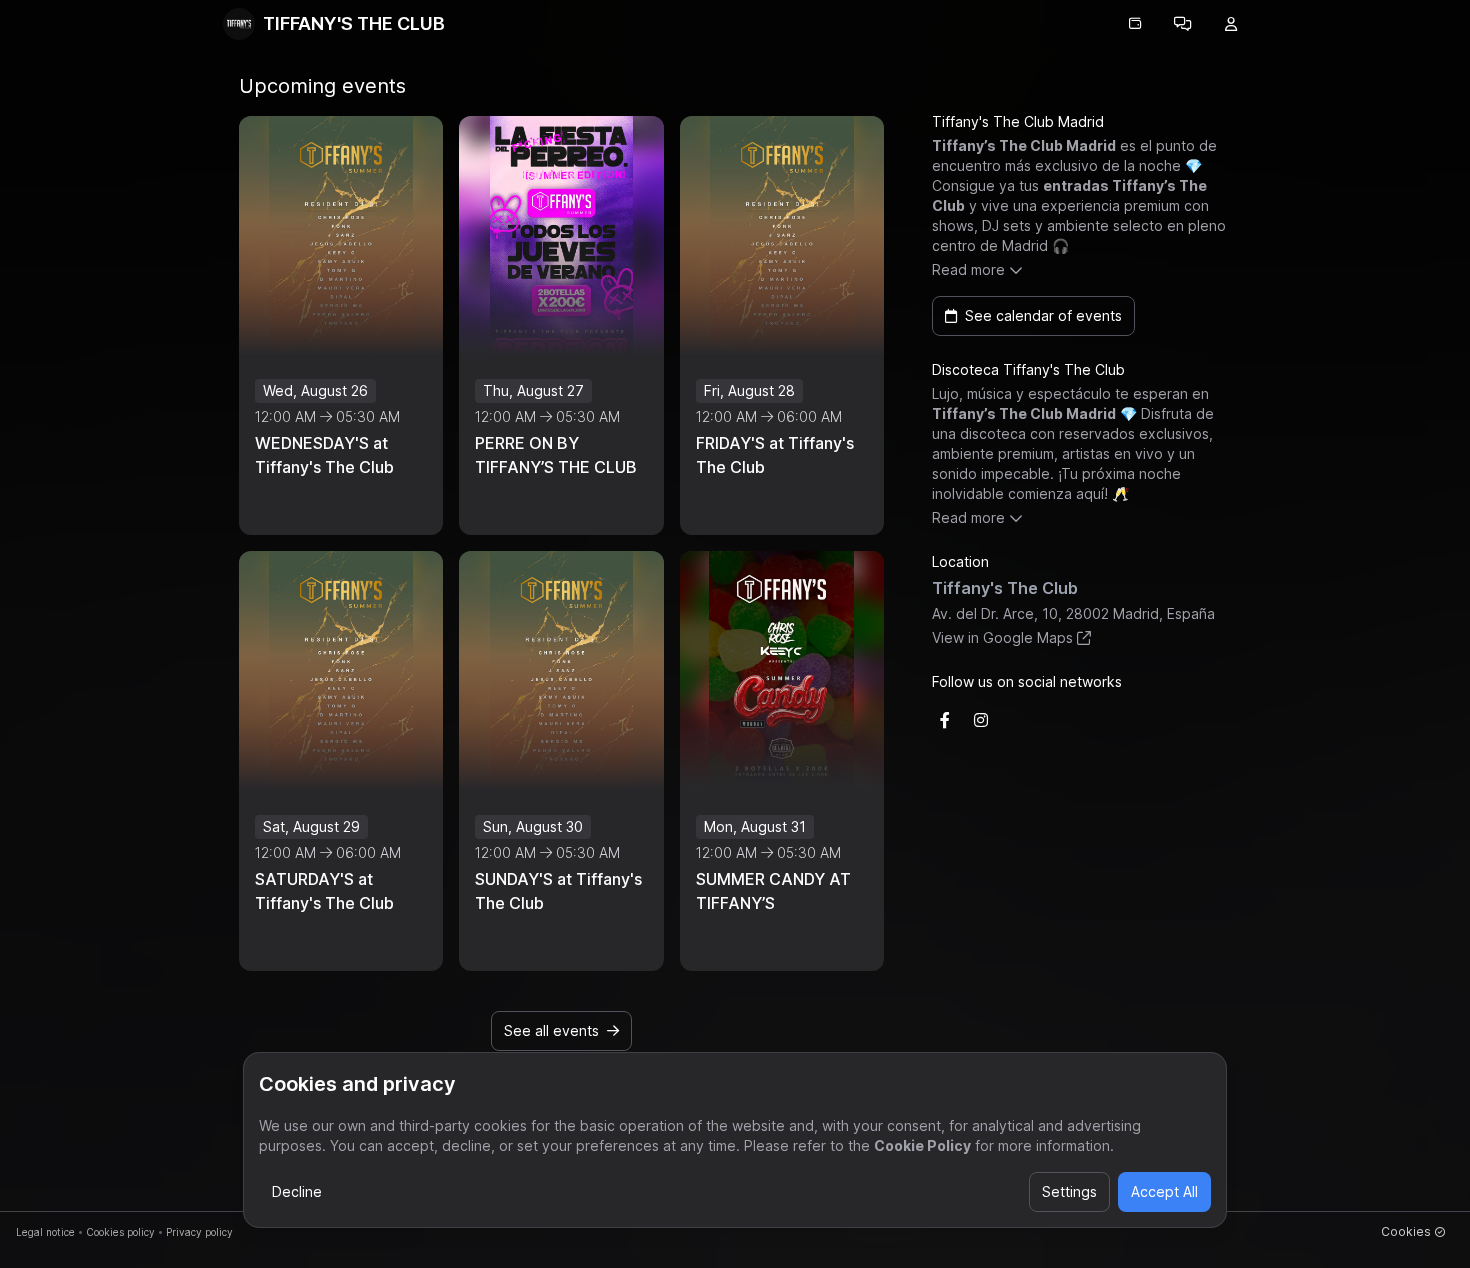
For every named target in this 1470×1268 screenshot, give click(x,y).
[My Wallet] (1135, 24)
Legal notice (45, 1232)
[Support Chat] (1183, 24)
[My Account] (1231, 24)
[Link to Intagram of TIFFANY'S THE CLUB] (981, 720)
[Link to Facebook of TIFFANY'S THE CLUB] (945, 720)
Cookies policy (120, 1232)
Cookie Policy (922, 1145)
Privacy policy (199, 1232)
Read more (968, 269)
